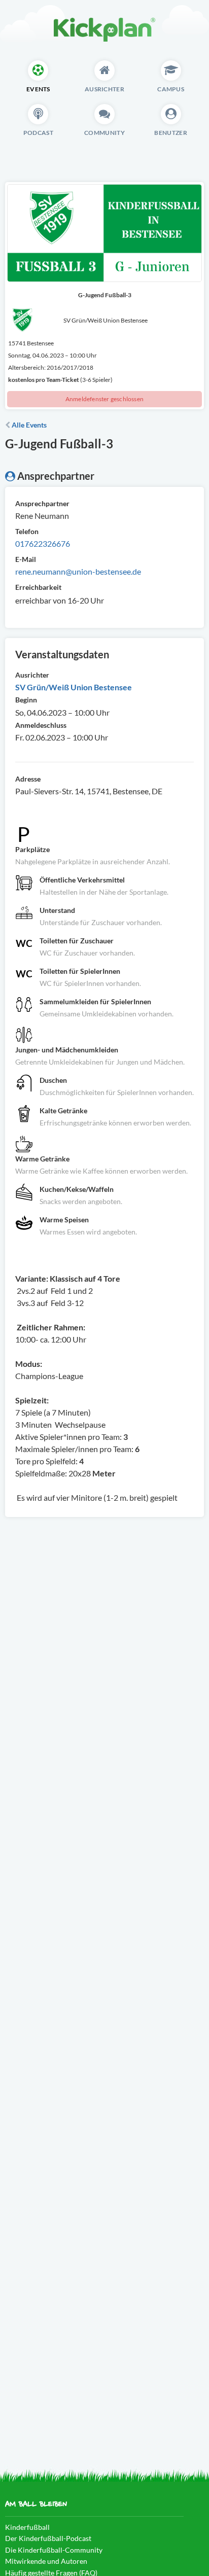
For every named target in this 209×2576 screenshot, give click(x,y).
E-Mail (26, 559)
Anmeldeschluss (41, 725)
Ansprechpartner (42, 503)
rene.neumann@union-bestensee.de (78, 571)
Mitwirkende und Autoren (46, 2561)
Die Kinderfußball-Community (54, 2550)
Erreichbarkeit (38, 587)
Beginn (26, 700)
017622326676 (43, 543)
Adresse (28, 779)
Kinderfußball (27, 2527)
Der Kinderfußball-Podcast (48, 2538)
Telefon (27, 531)
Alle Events (28, 425)
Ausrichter (32, 675)
